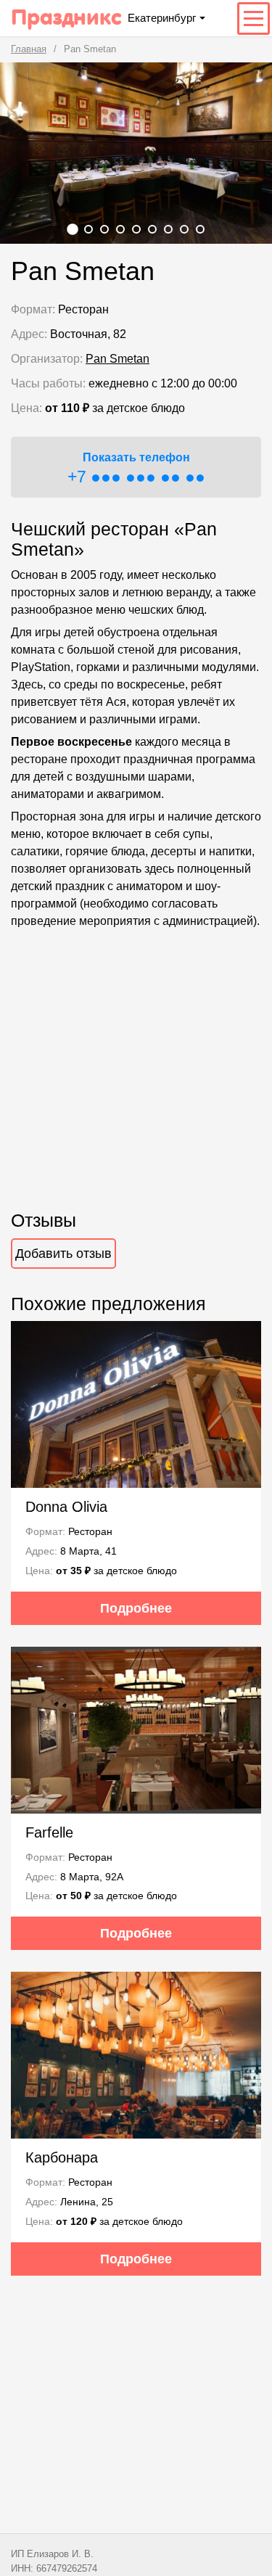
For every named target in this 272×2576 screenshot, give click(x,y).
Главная (29, 49)
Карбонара (62, 2157)
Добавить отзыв (63, 1254)
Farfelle (49, 1832)
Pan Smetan (118, 359)
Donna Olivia (66, 1507)
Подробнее (136, 1608)
